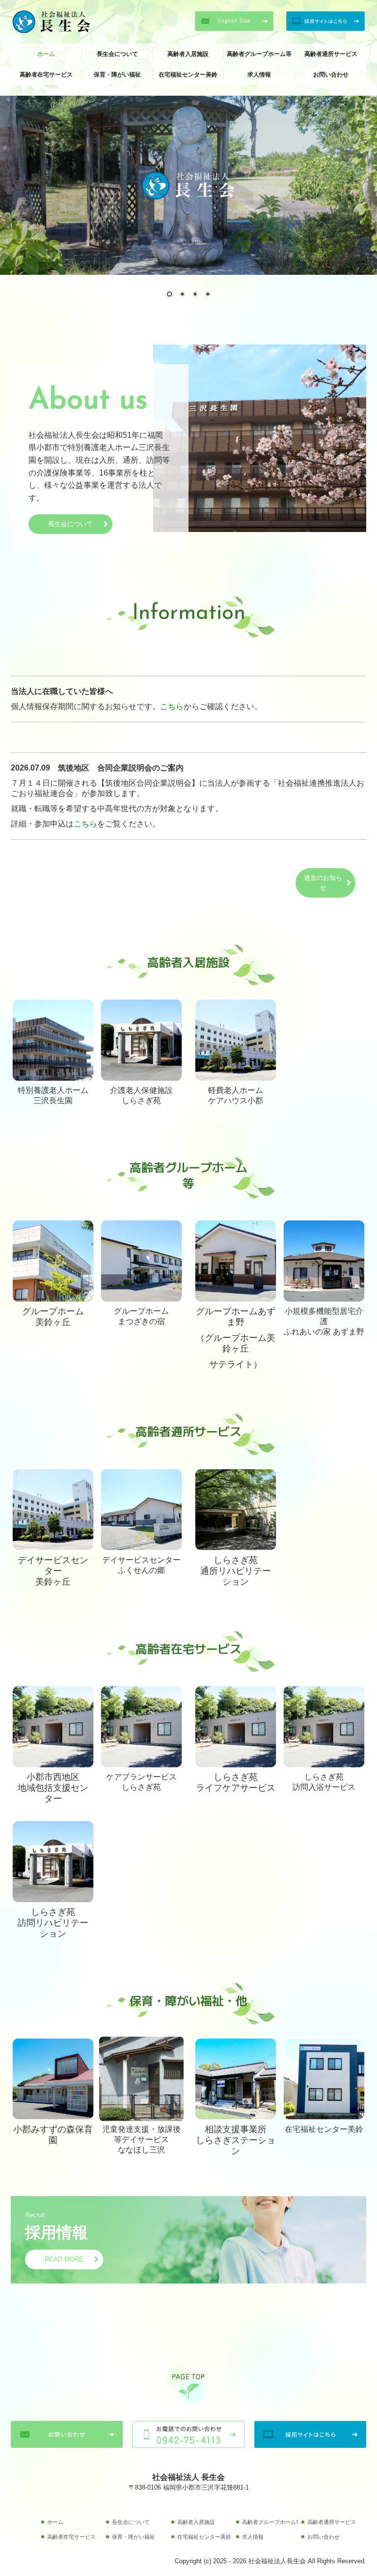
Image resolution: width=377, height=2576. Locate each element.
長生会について (117, 54)
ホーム (46, 54)
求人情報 (259, 75)
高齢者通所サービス (331, 54)
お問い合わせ (331, 75)
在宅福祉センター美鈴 (188, 75)
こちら (172, 706)
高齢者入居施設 (188, 54)
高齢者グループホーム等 (259, 54)
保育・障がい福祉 (117, 75)
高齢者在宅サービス (46, 75)
